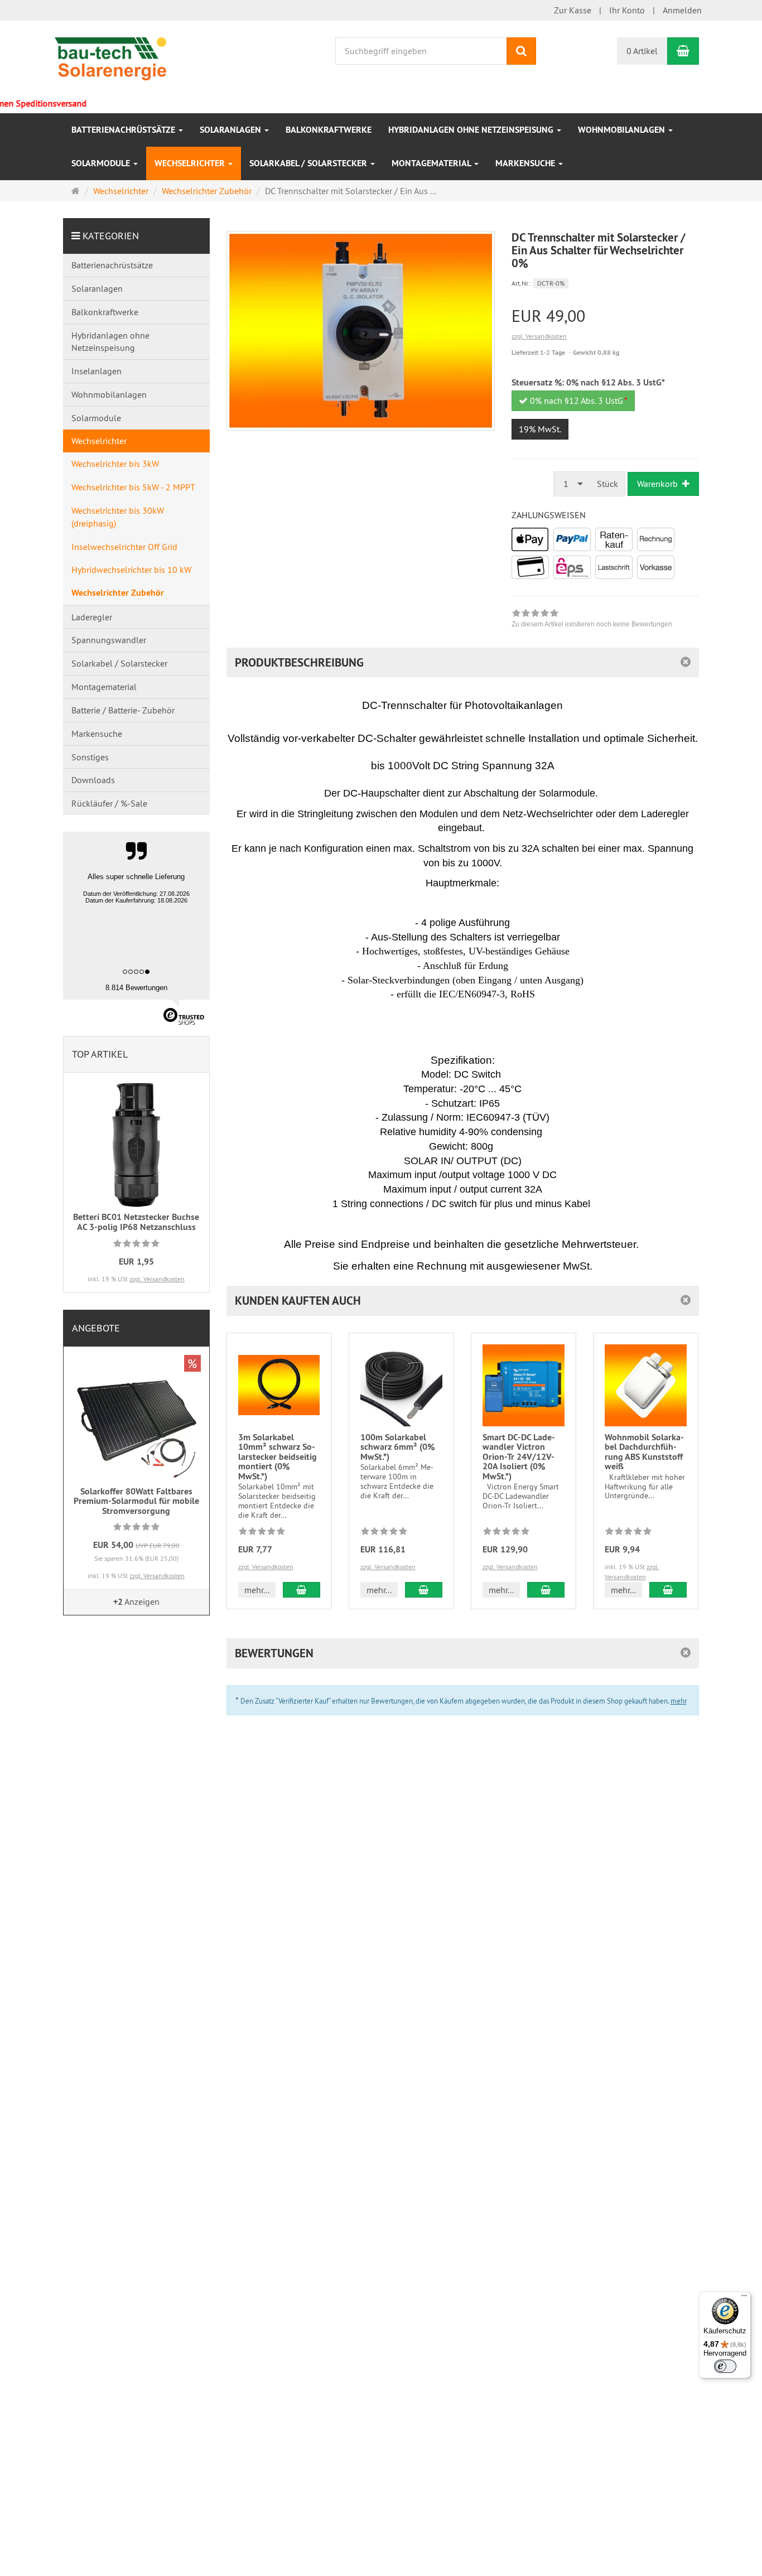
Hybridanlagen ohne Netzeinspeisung (472, 130)
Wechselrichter (191, 163)
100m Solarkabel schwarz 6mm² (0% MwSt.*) (397, 1447)
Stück (607, 484)
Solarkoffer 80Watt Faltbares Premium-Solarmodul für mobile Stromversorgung (136, 1501)
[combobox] (572, 484)
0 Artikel (642, 51)
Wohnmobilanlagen (623, 130)
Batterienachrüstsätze (124, 130)
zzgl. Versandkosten (539, 336)
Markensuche (526, 163)
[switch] (725, 2366)
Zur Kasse (573, 10)
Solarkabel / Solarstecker (309, 163)
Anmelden (682, 10)
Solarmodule (102, 163)
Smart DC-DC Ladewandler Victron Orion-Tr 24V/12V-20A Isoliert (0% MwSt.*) (519, 1457)
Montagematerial (432, 163)
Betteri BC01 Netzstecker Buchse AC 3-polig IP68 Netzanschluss (136, 1222)
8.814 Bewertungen (136, 988)
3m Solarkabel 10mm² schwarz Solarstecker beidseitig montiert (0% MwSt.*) (278, 1457)
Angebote (96, 1328)
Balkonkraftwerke (329, 130)
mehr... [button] (257, 1590)
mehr (679, 1701)
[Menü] (744, 2298)
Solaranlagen (232, 130)
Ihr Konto (627, 10)
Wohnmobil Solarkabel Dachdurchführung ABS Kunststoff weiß (644, 1452)
